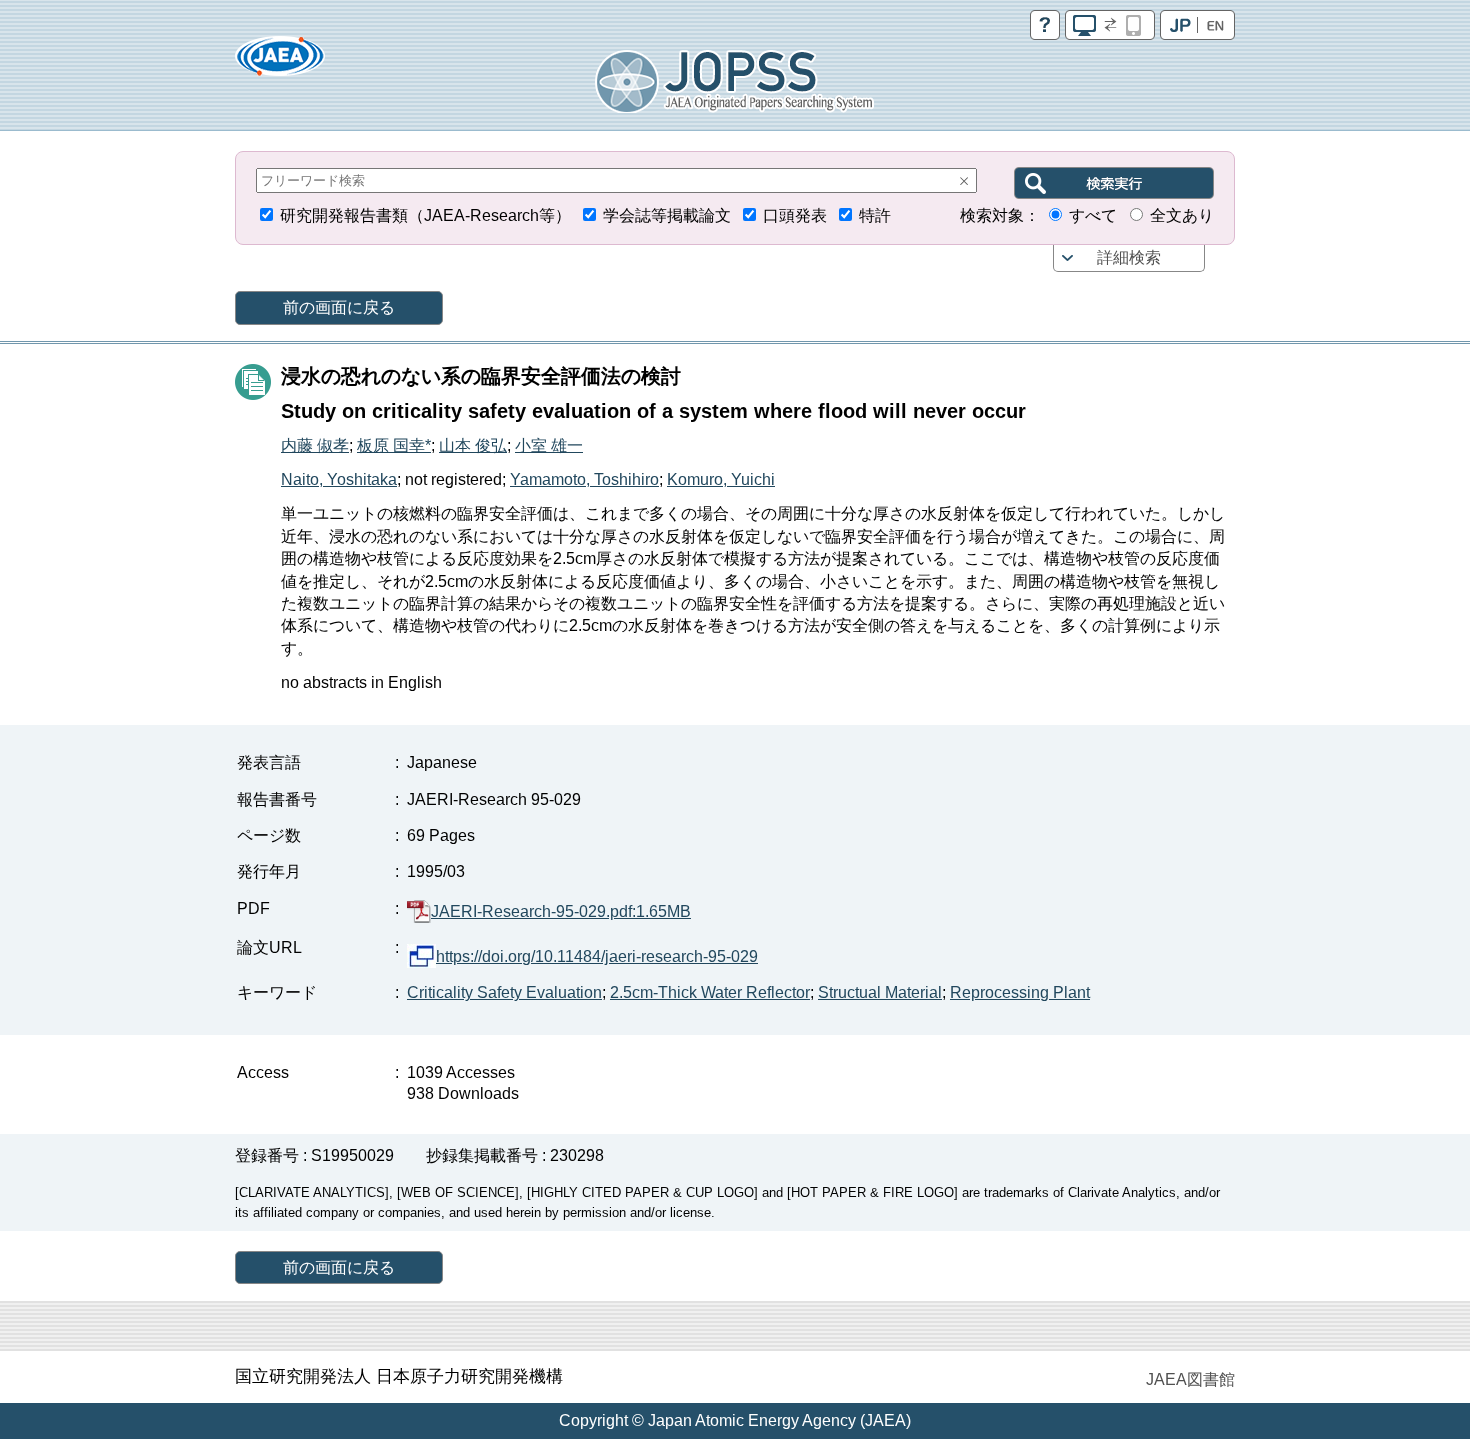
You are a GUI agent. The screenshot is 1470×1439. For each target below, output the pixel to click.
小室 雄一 (549, 445)
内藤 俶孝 (315, 445)
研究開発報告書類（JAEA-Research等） (425, 215)
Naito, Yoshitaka (339, 479)
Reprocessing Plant (1020, 992)
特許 (875, 215)
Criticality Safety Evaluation (504, 992)
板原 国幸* (394, 445)
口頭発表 (795, 215)
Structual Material (880, 992)
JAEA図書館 (1190, 1379)
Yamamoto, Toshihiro (584, 479)
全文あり (1182, 215)
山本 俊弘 (473, 445)
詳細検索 (1129, 257)
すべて (1093, 215)
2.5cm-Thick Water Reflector (710, 992)
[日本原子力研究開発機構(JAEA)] (280, 62)
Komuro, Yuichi (721, 479)
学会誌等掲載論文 (667, 215)
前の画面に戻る (339, 307)
